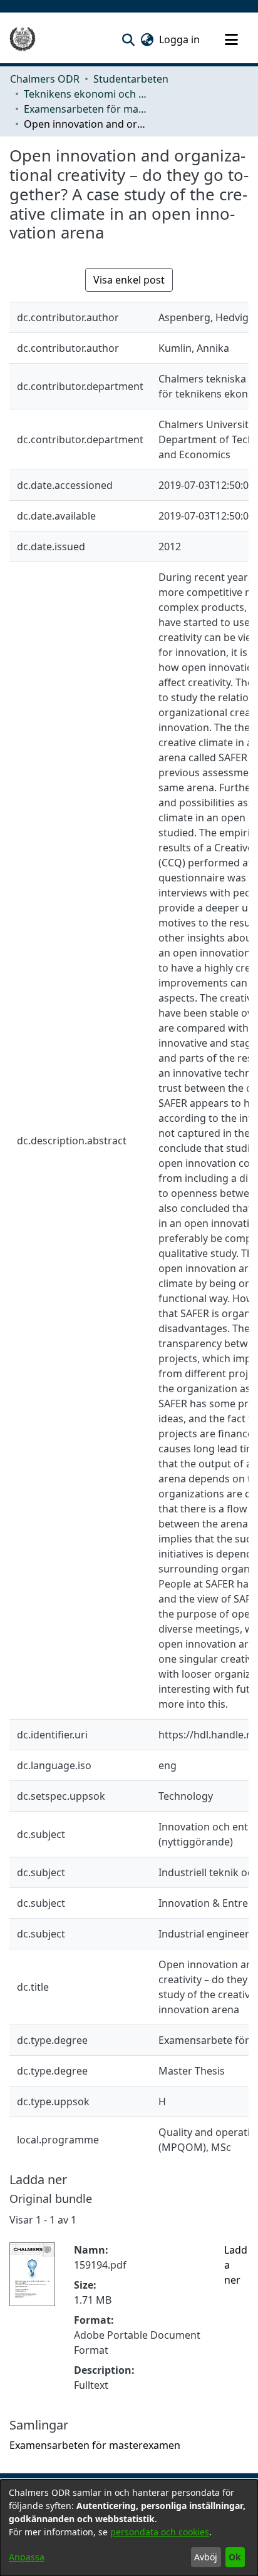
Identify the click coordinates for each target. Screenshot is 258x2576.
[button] (128, 39)
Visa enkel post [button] (129, 280)
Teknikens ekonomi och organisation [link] (86, 94)
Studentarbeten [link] (131, 79)
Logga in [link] (180, 39)
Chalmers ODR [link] (45, 79)
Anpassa (27, 2557)
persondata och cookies (160, 2532)
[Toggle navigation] (231, 39)
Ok (235, 2557)
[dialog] (129, 2528)
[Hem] (23, 39)
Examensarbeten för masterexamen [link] (86, 109)
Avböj (206, 2557)
